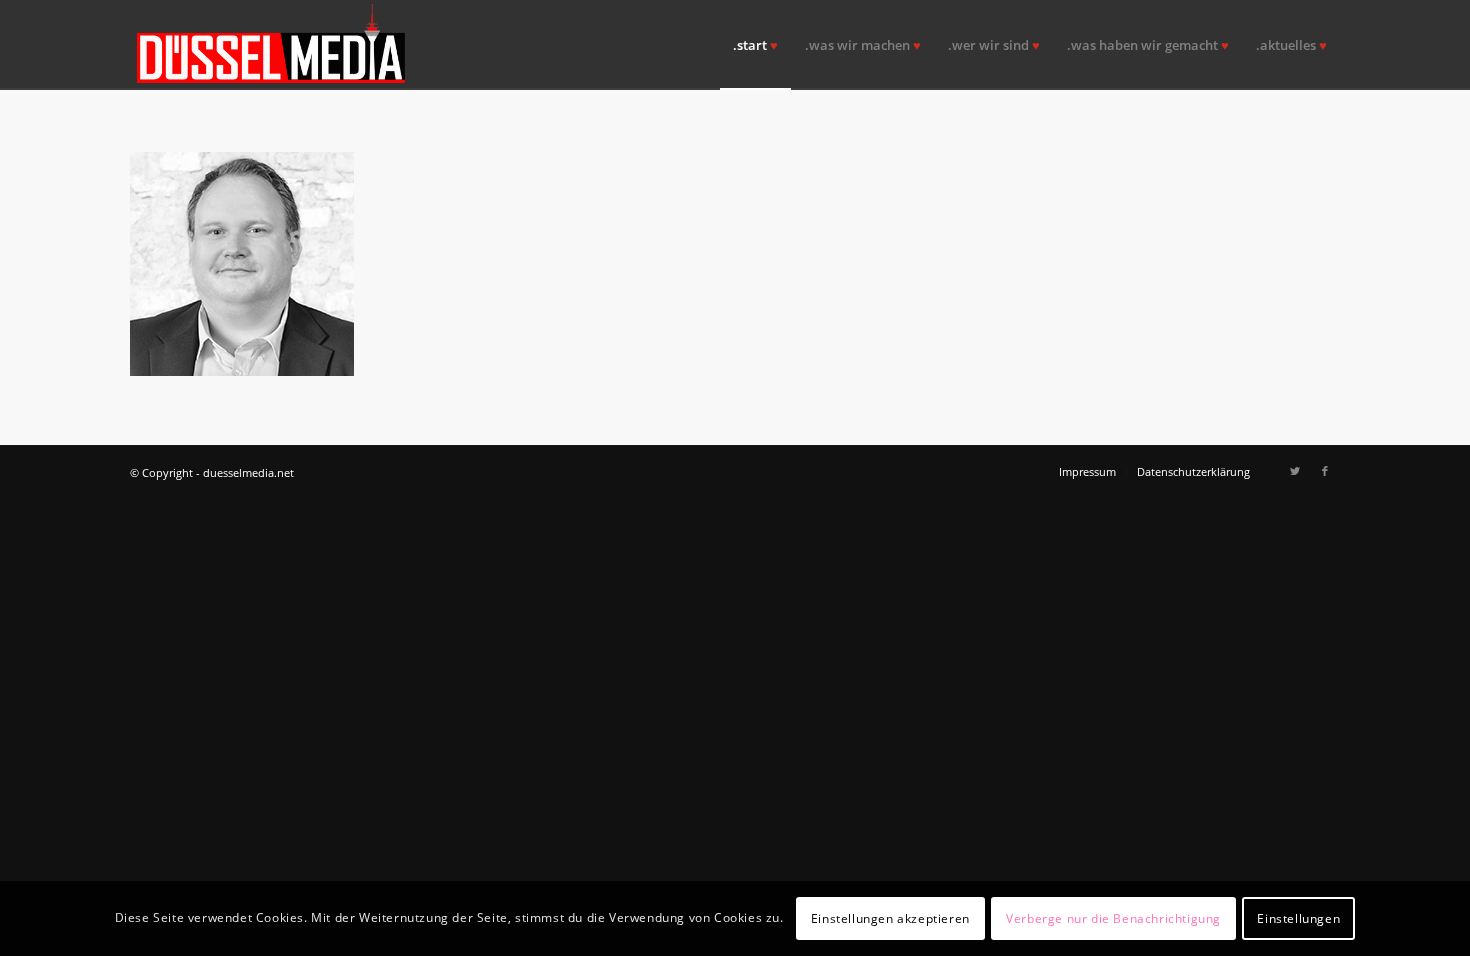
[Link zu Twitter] (1295, 471)
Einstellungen (1298, 917)
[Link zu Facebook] (1325, 471)
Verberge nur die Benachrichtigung (1113, 917)
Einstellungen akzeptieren (890, 917)
